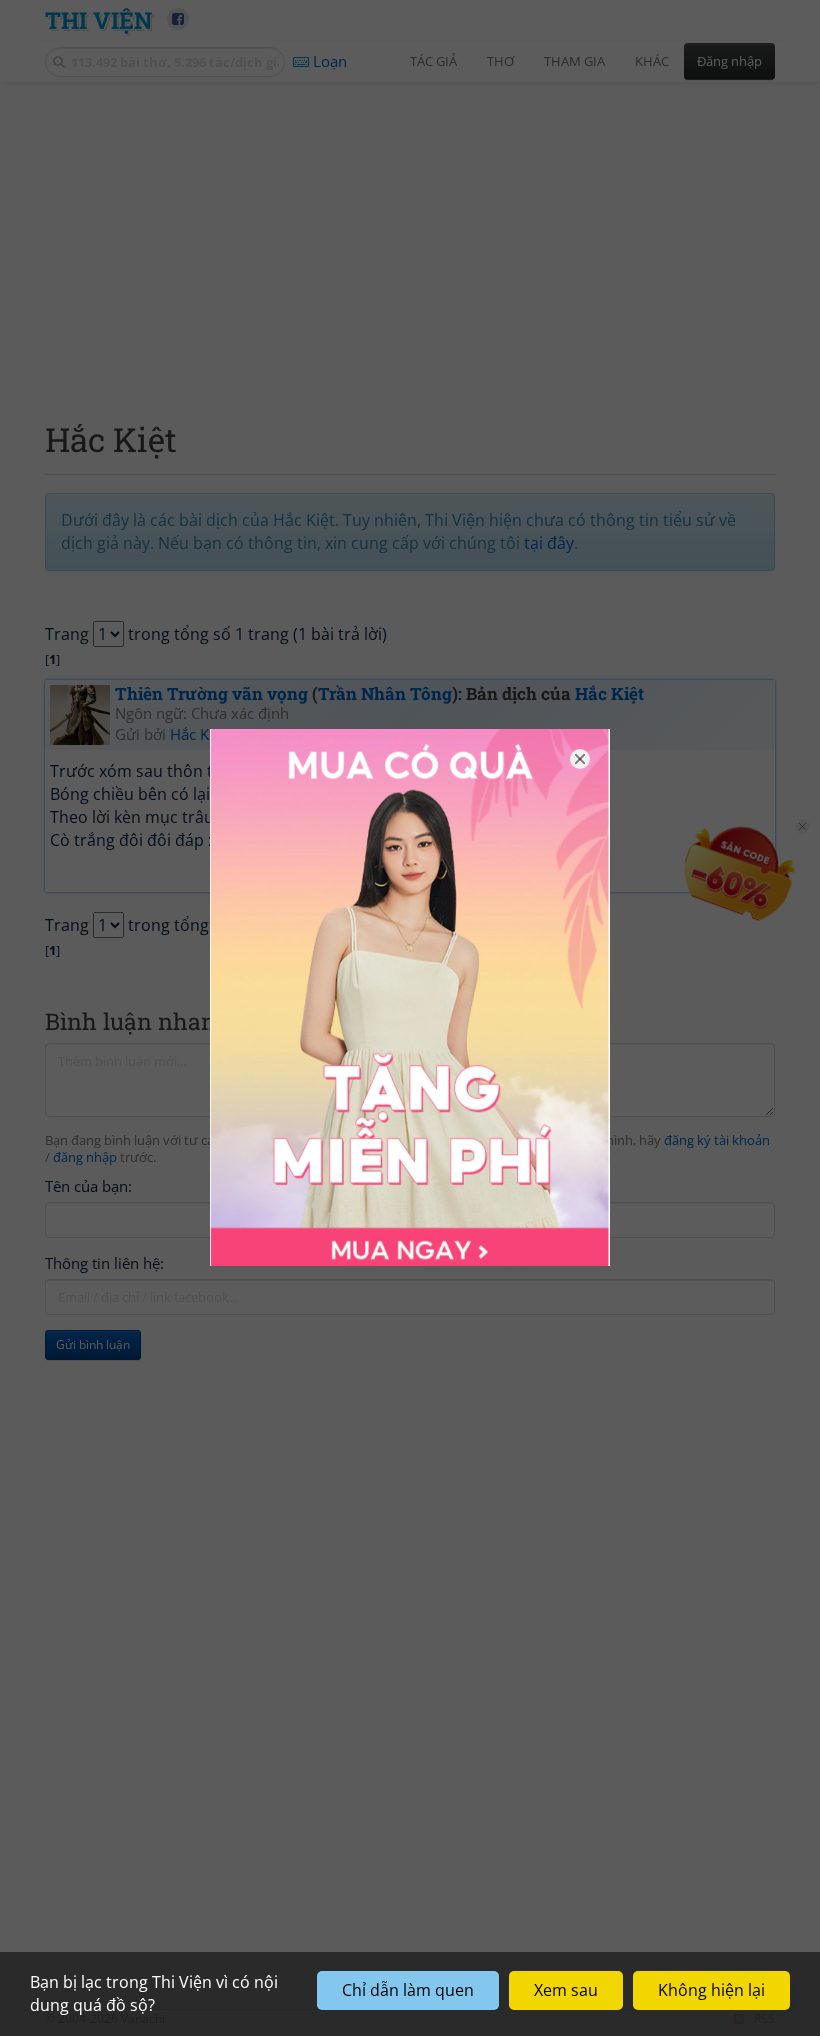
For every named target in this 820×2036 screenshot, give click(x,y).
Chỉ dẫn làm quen (408, 1990)
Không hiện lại (711, 1990)
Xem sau (566, 1990)
